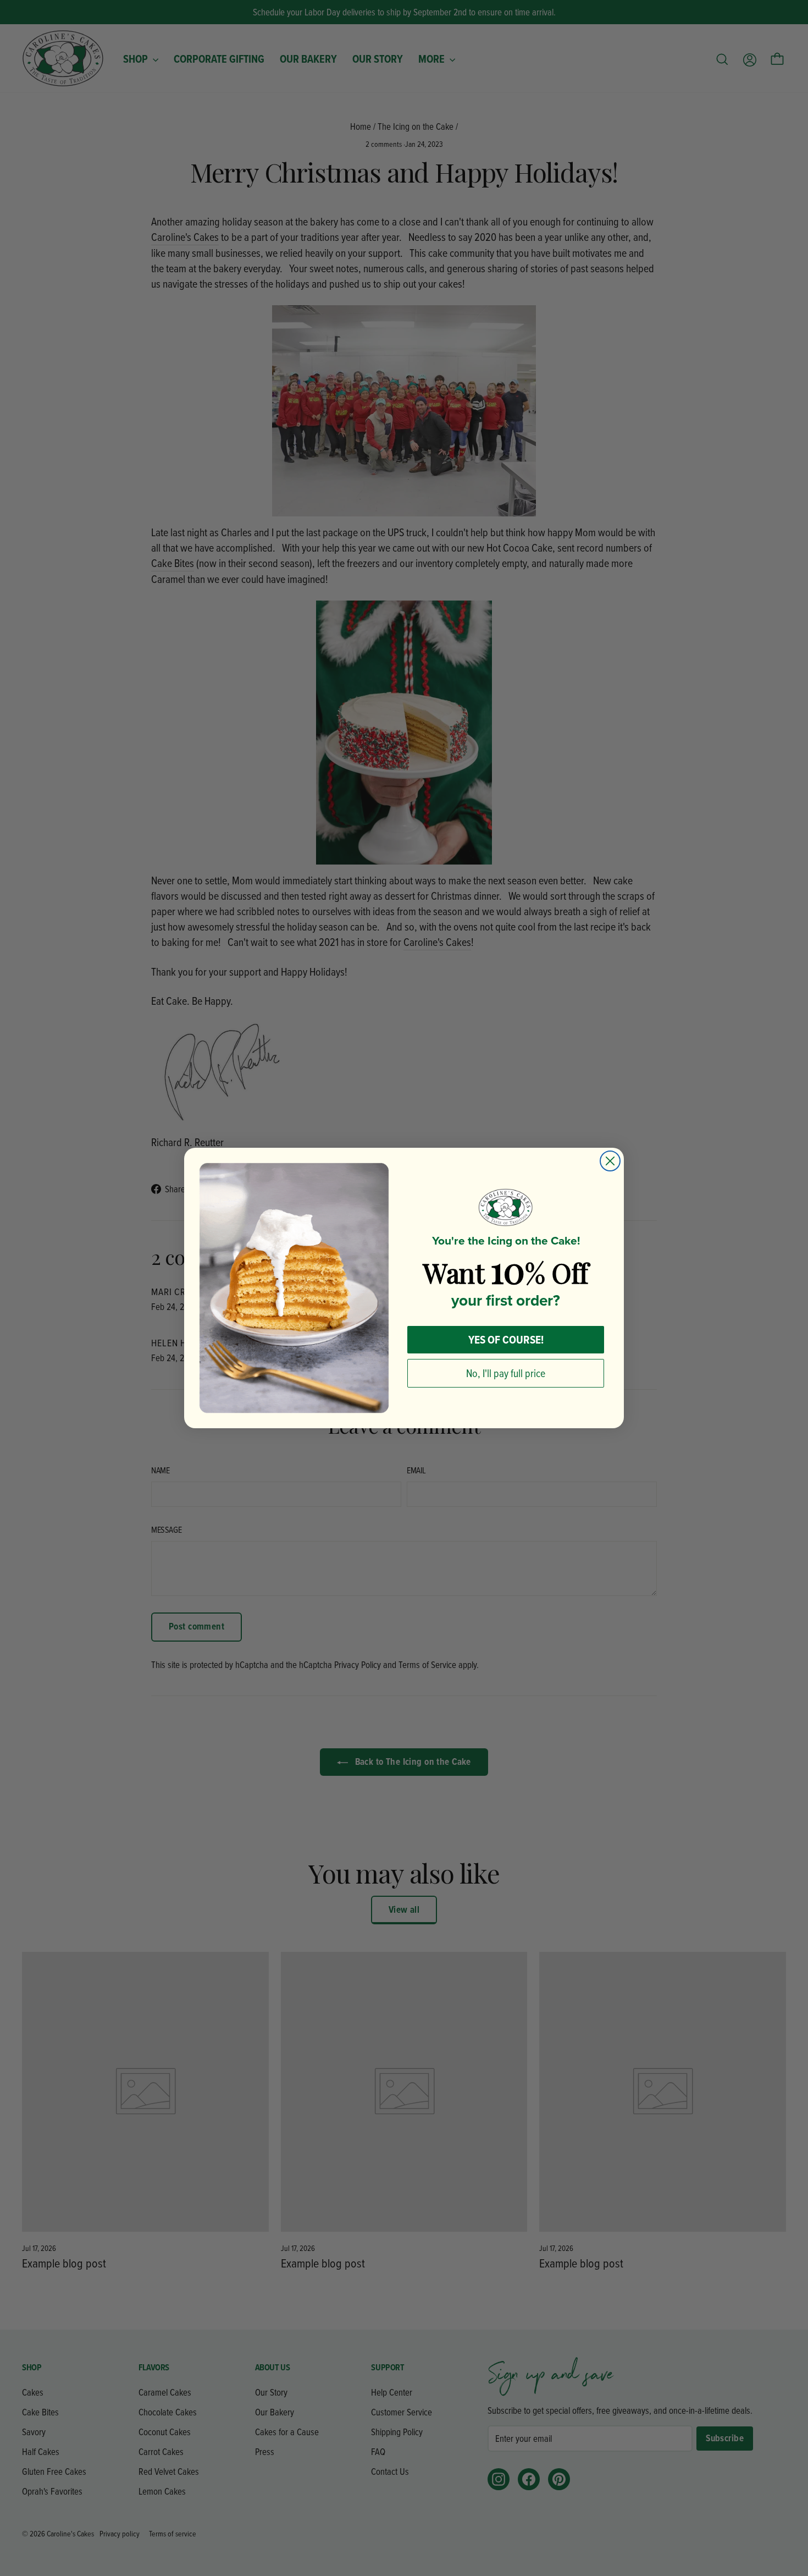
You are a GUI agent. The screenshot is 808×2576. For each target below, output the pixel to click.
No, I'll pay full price (506, 1373)
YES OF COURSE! (506, 1339)
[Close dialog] (610, 1161)
